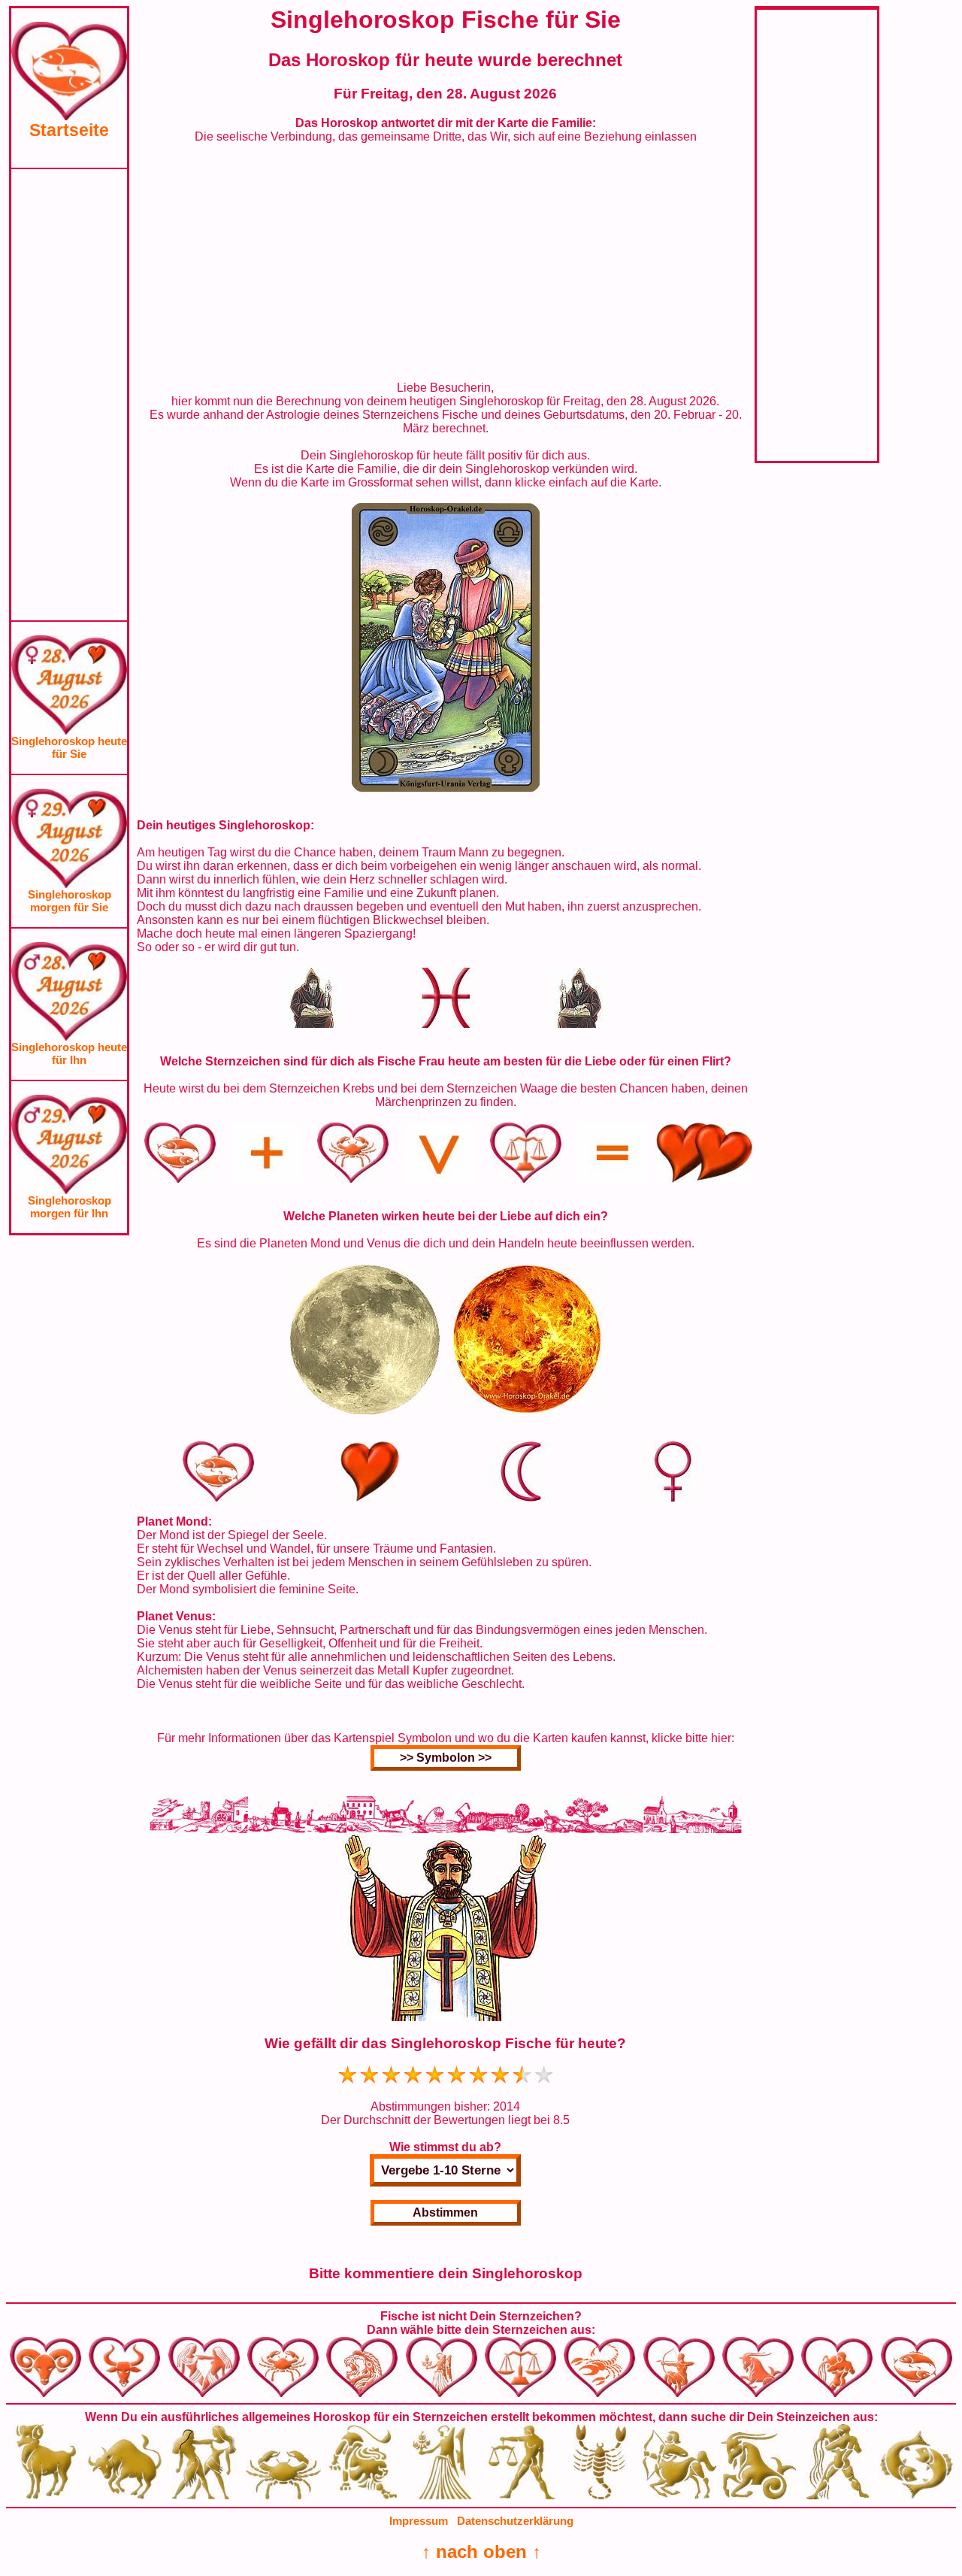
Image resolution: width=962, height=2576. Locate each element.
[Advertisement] (69, 395)
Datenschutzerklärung (515, 2521)
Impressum (419, 2521)
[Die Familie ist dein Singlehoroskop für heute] (446, 788)
